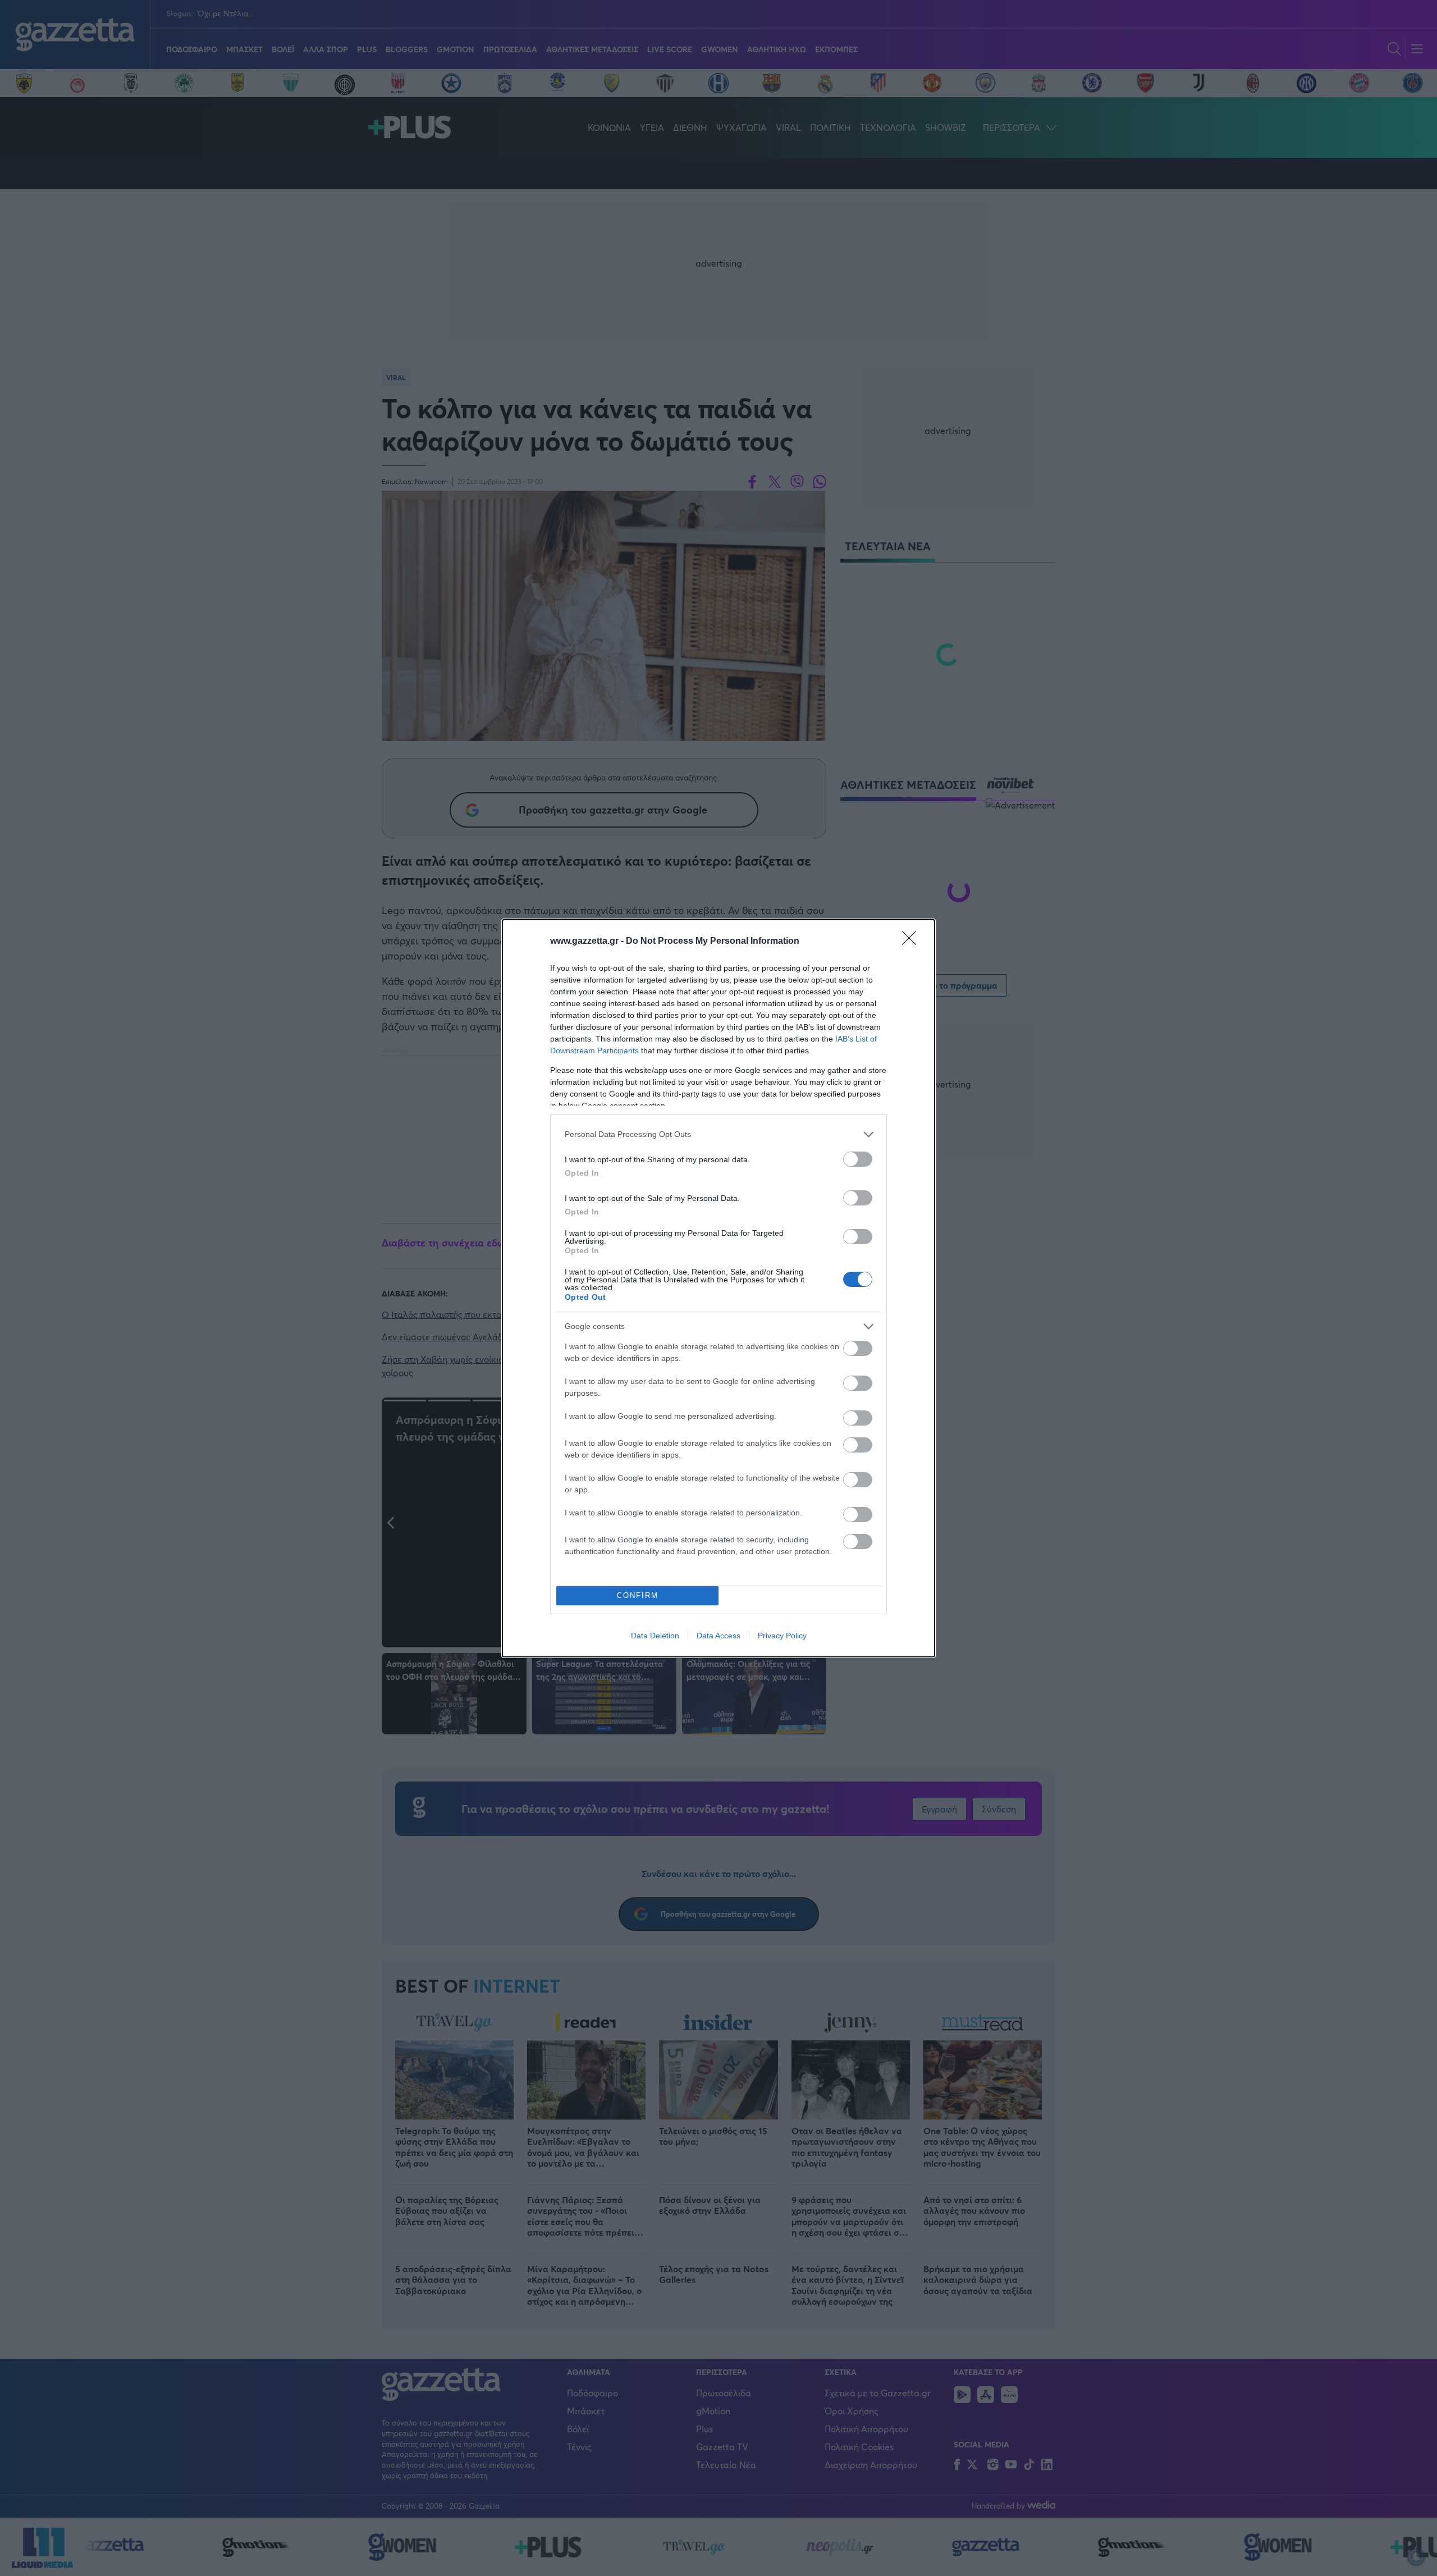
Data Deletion (655, 1636)
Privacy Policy (782, 1636)
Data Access (718, 1636)
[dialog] (718, 1288)
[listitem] (718, 1134)
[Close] (913, 942)
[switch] (858, 1159)
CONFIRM (638, 1595)
